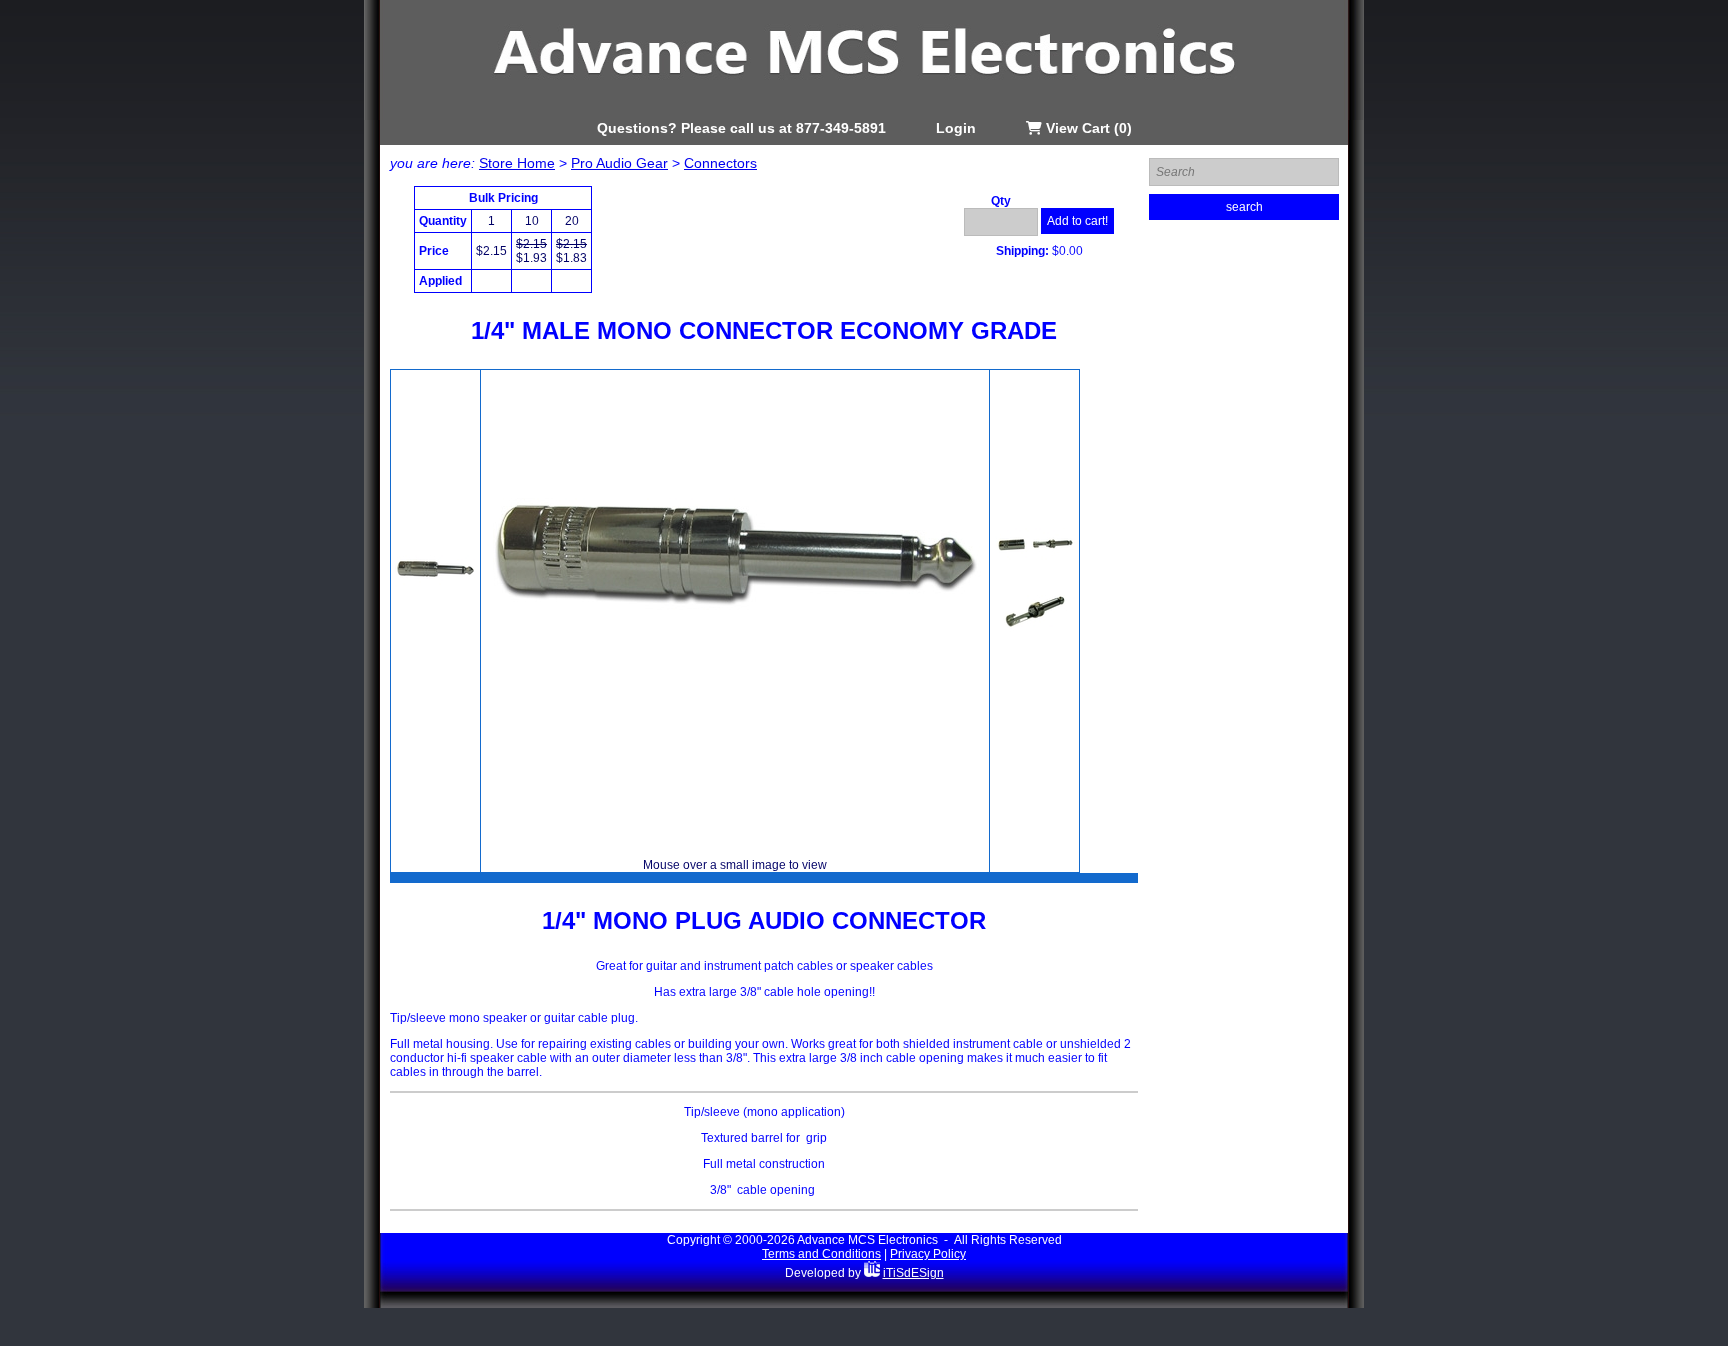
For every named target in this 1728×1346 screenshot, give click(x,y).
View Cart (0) (1087, 128)
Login (956, 128)
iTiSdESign (913, 1273)
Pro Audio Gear (619, 163)
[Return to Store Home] (864, 116)
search (1244, 207)
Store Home (517, 163)
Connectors (720, 163)
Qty (1001, 201)
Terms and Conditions (821, 1254)
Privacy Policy (928, 1254)
